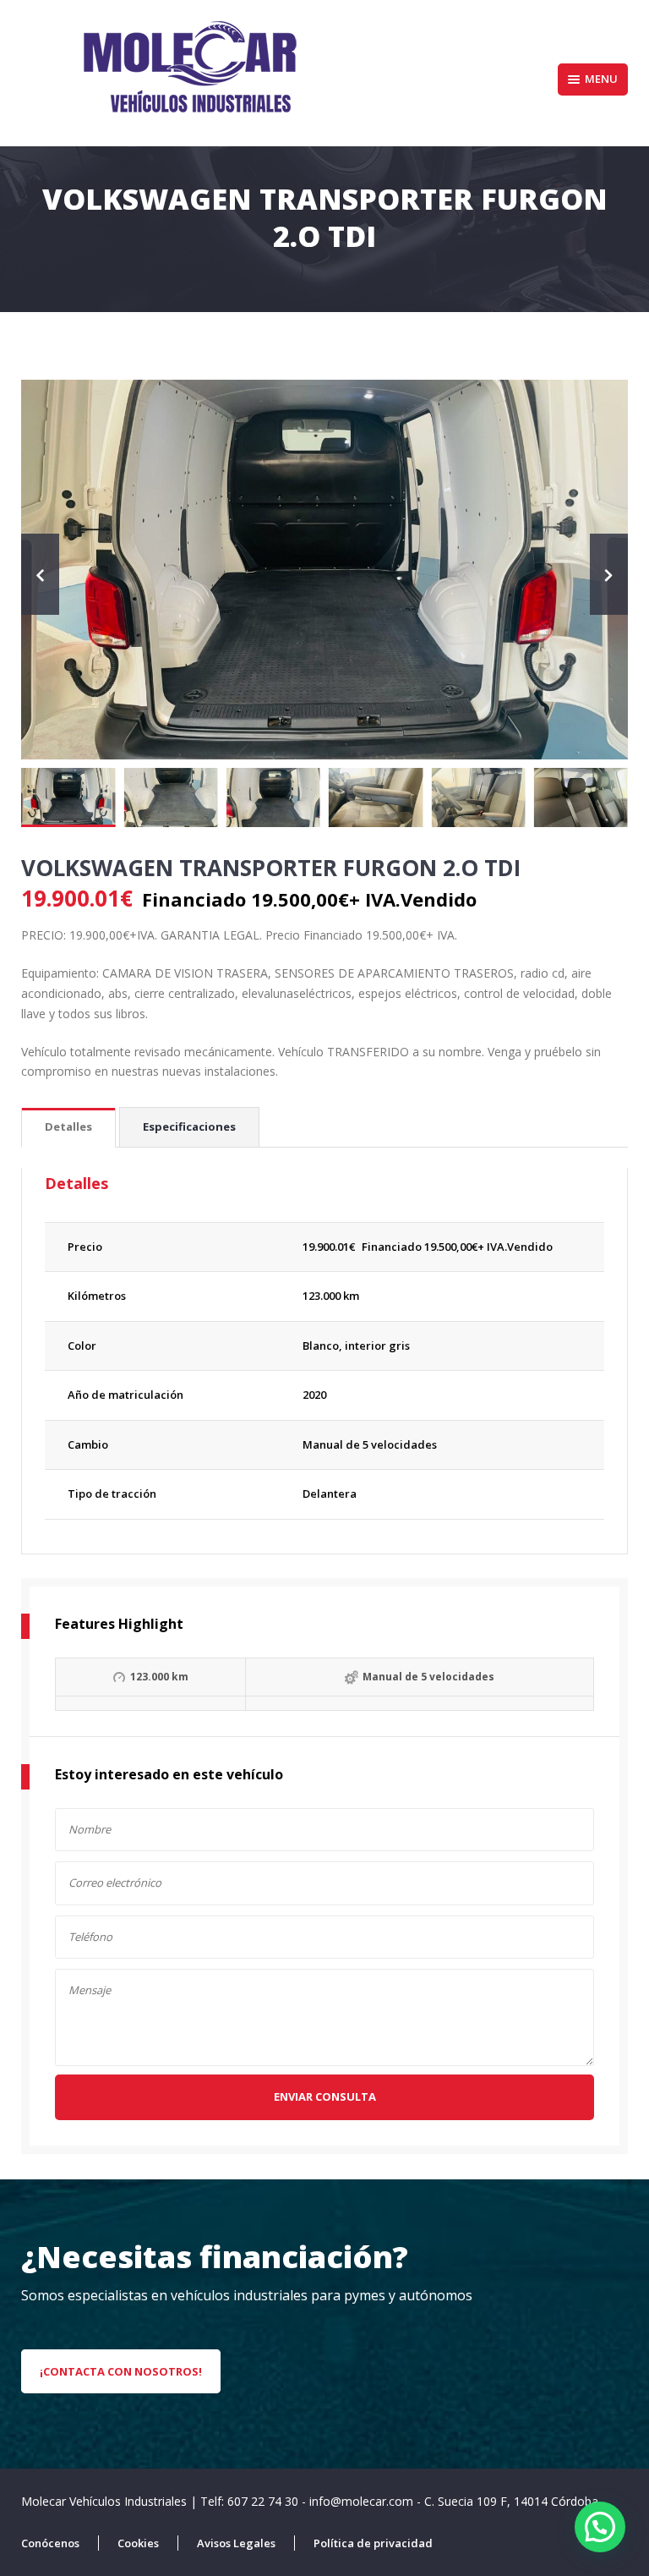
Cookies (138, 2543)
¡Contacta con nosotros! (121, 2371)
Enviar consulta (325, 2096)
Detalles (68, 1126)
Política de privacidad (373, 2543)
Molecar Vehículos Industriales (106, 2501)
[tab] (68, 1128)
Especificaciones (189, 1126)
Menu (601, 79)
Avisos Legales (236, 2543)
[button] (600, 2527)
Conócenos (50, 2543)
